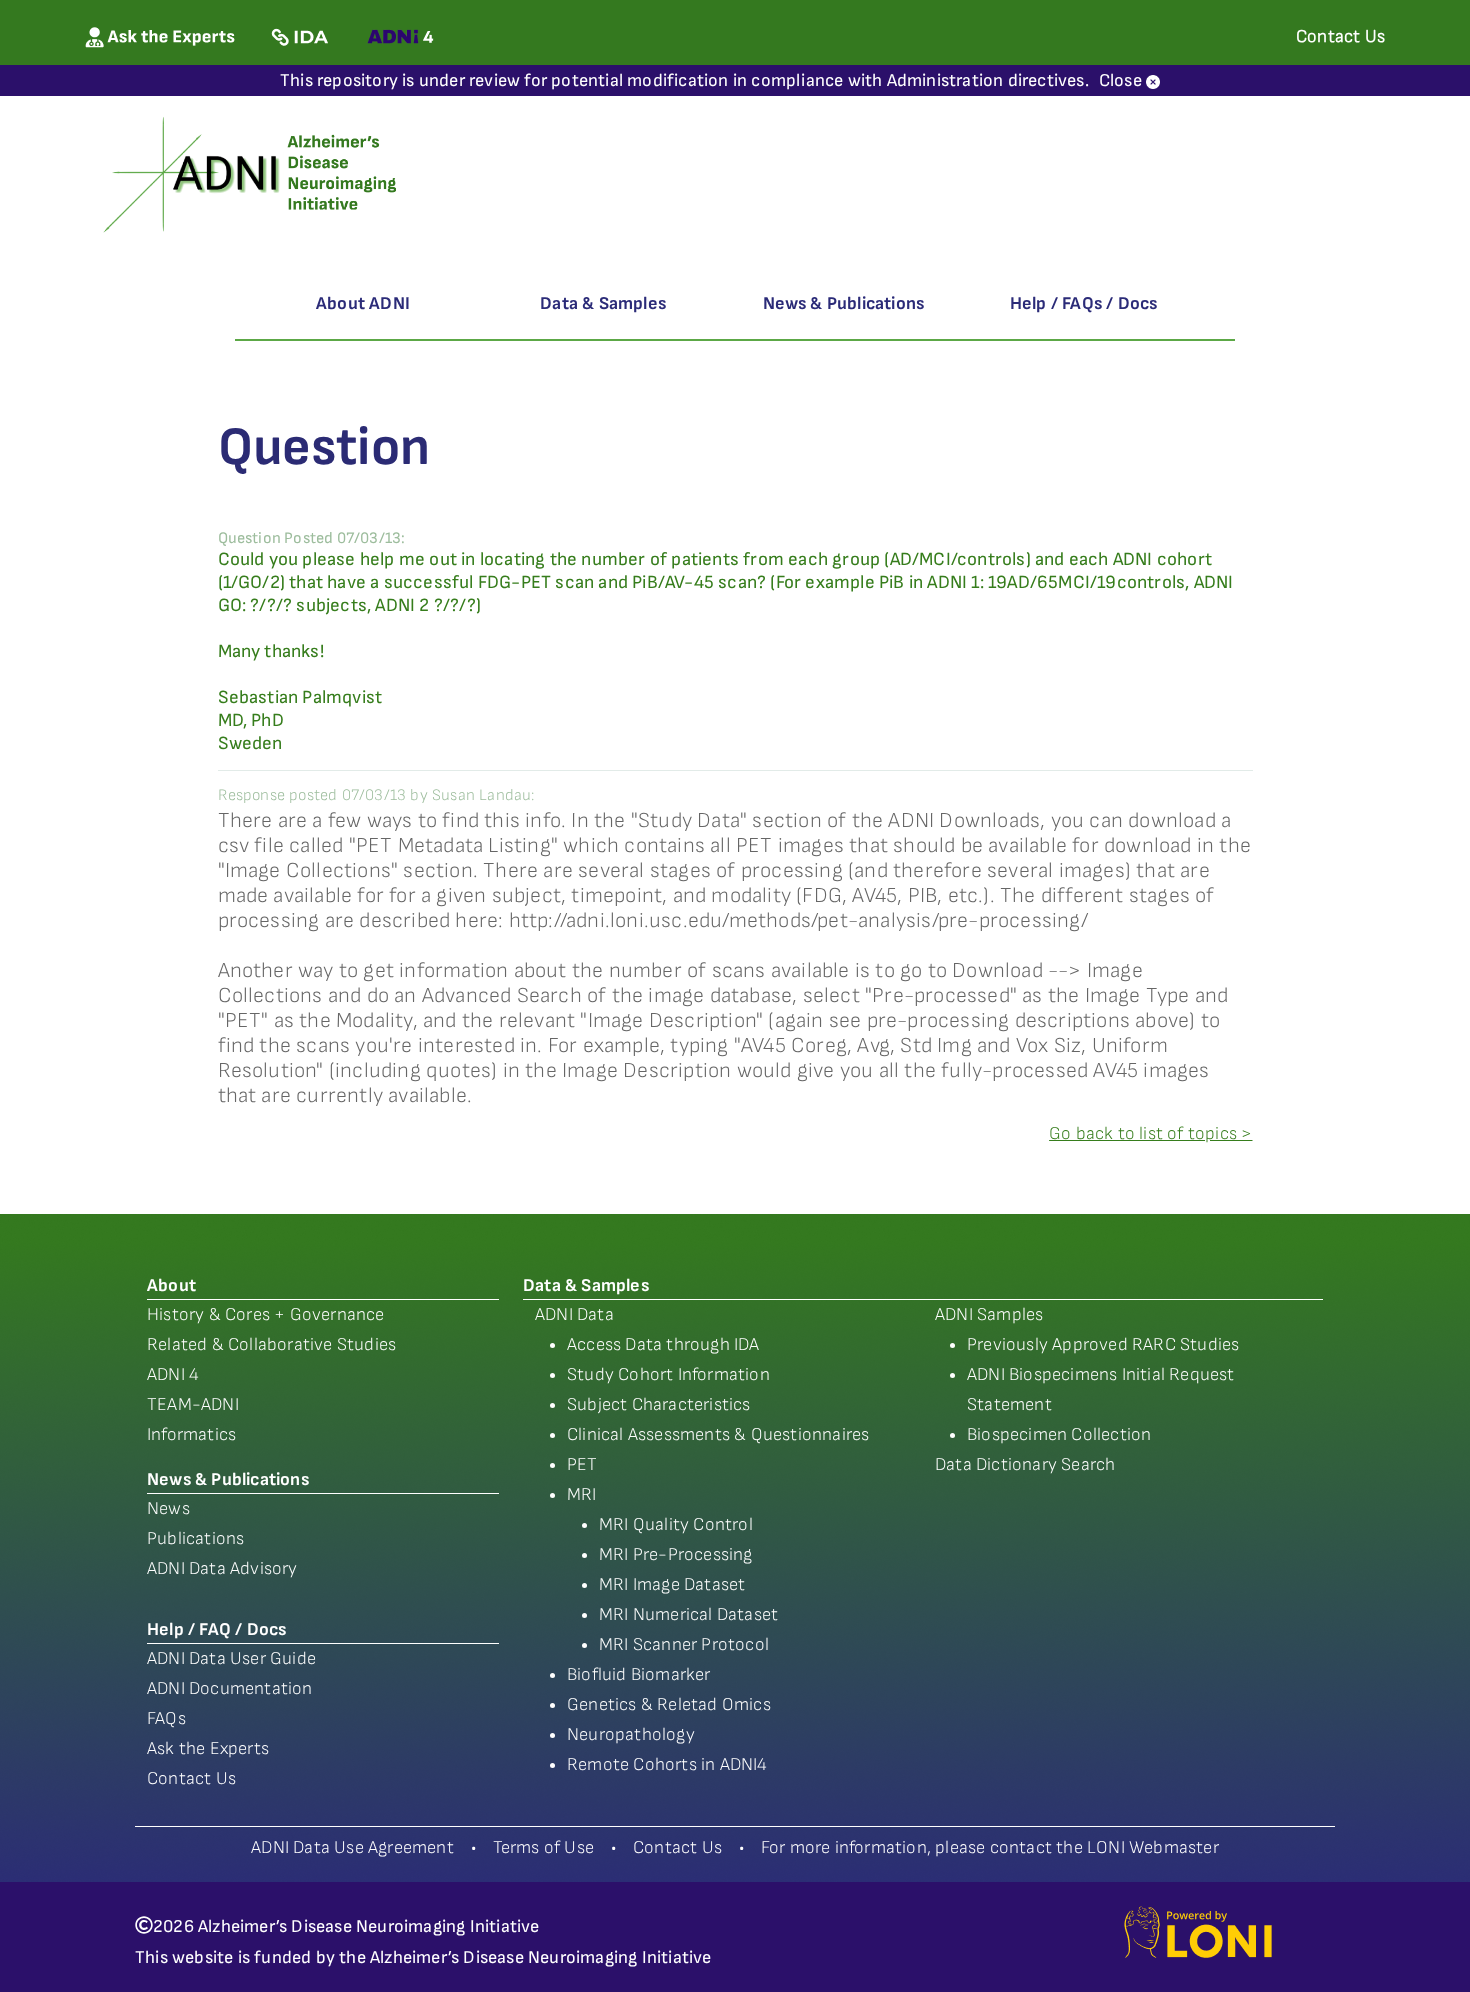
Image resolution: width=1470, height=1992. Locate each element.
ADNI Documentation (230, 1688)
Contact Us (191, 1778)
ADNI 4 (173, 1374)
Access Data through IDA (663, 1344)
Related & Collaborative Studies (271, 1344)
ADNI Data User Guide (231, 1658)
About (171, 1285)
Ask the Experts (208, 1748)
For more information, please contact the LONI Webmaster (990, 1847)
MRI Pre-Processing (676, 1554)
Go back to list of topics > (1150, 1133)
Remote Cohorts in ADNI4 (667, 1764)
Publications (195, 1538)
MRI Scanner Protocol (684, 1644)
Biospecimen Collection (1059, 1434)
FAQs (166, 1718)
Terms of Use (543, 1847)
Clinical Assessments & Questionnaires (718, 1434)
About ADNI (363, 303)
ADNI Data (574, 1314)
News (168, 1508)
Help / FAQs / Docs (1084, 303)
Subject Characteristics (659, 1404)
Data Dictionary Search (1025, 1464)
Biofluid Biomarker (639, 1674)
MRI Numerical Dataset (688, 1614)
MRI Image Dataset (672, 1584)
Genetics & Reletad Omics (669, 1704)
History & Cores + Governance (266, 1314)
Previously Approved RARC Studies (1103, 1344)
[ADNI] (253, 172)
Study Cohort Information (668, 1374)
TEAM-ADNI (193, 1404)
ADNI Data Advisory (222, 1568)
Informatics (191, 1434)
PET (582, 1464)
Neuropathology (631, 1734)
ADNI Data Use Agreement (352, 1847)
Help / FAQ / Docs (216, 1629)
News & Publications (844, 303)
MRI (582, 1494)
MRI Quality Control (676, 1524)
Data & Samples (603, 303)
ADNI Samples (989, 1314)
